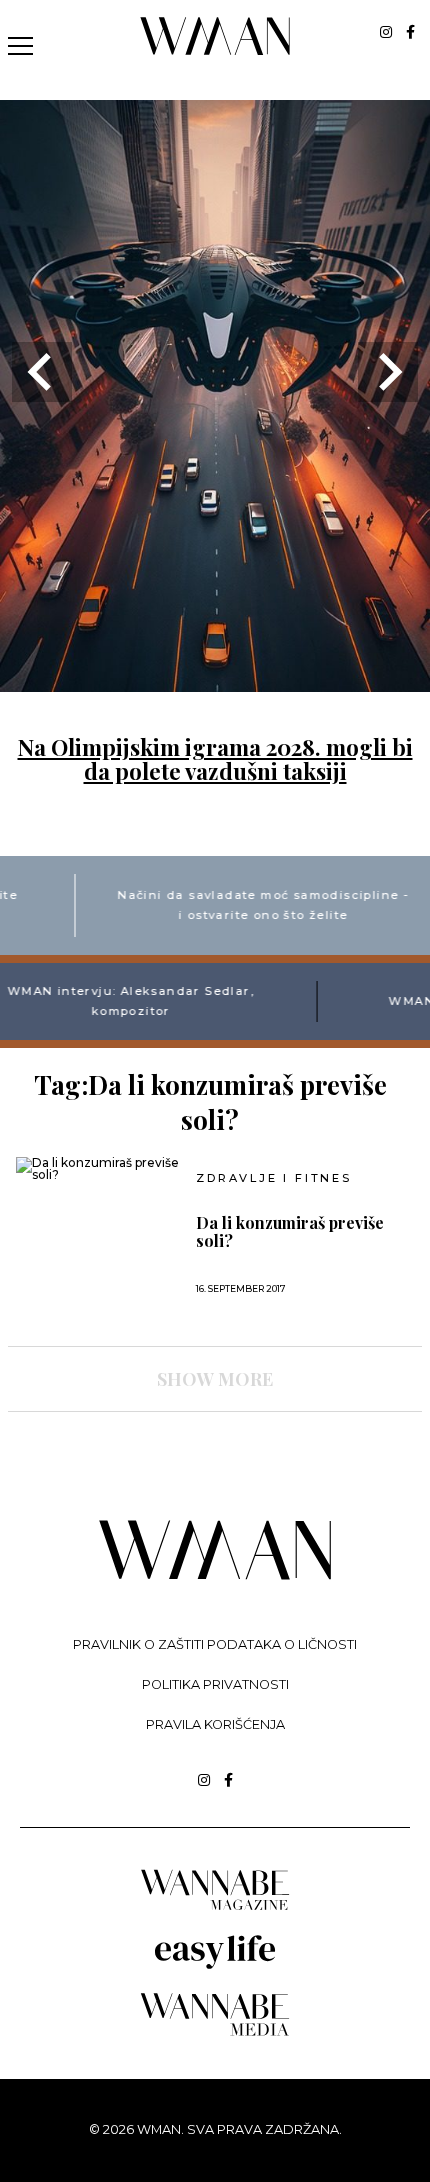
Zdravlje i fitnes (274, 1178)
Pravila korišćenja (215, 1724)
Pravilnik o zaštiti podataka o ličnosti (215, 1644)
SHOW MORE (215, 1379)
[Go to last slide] (42, 372)
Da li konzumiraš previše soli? (290, 1232)
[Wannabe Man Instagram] (386, 32)
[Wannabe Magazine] (215, 1908)
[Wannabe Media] (215, 2032)
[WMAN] (215, 51)
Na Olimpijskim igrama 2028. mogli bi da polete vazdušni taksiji (215, 759)
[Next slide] (388, 372)
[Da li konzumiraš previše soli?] (99, 1169)
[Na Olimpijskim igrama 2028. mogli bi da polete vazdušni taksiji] (215, 679)
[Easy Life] (215, 1965)
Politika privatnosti (215, 1684)
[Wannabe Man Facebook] (410, 32)
